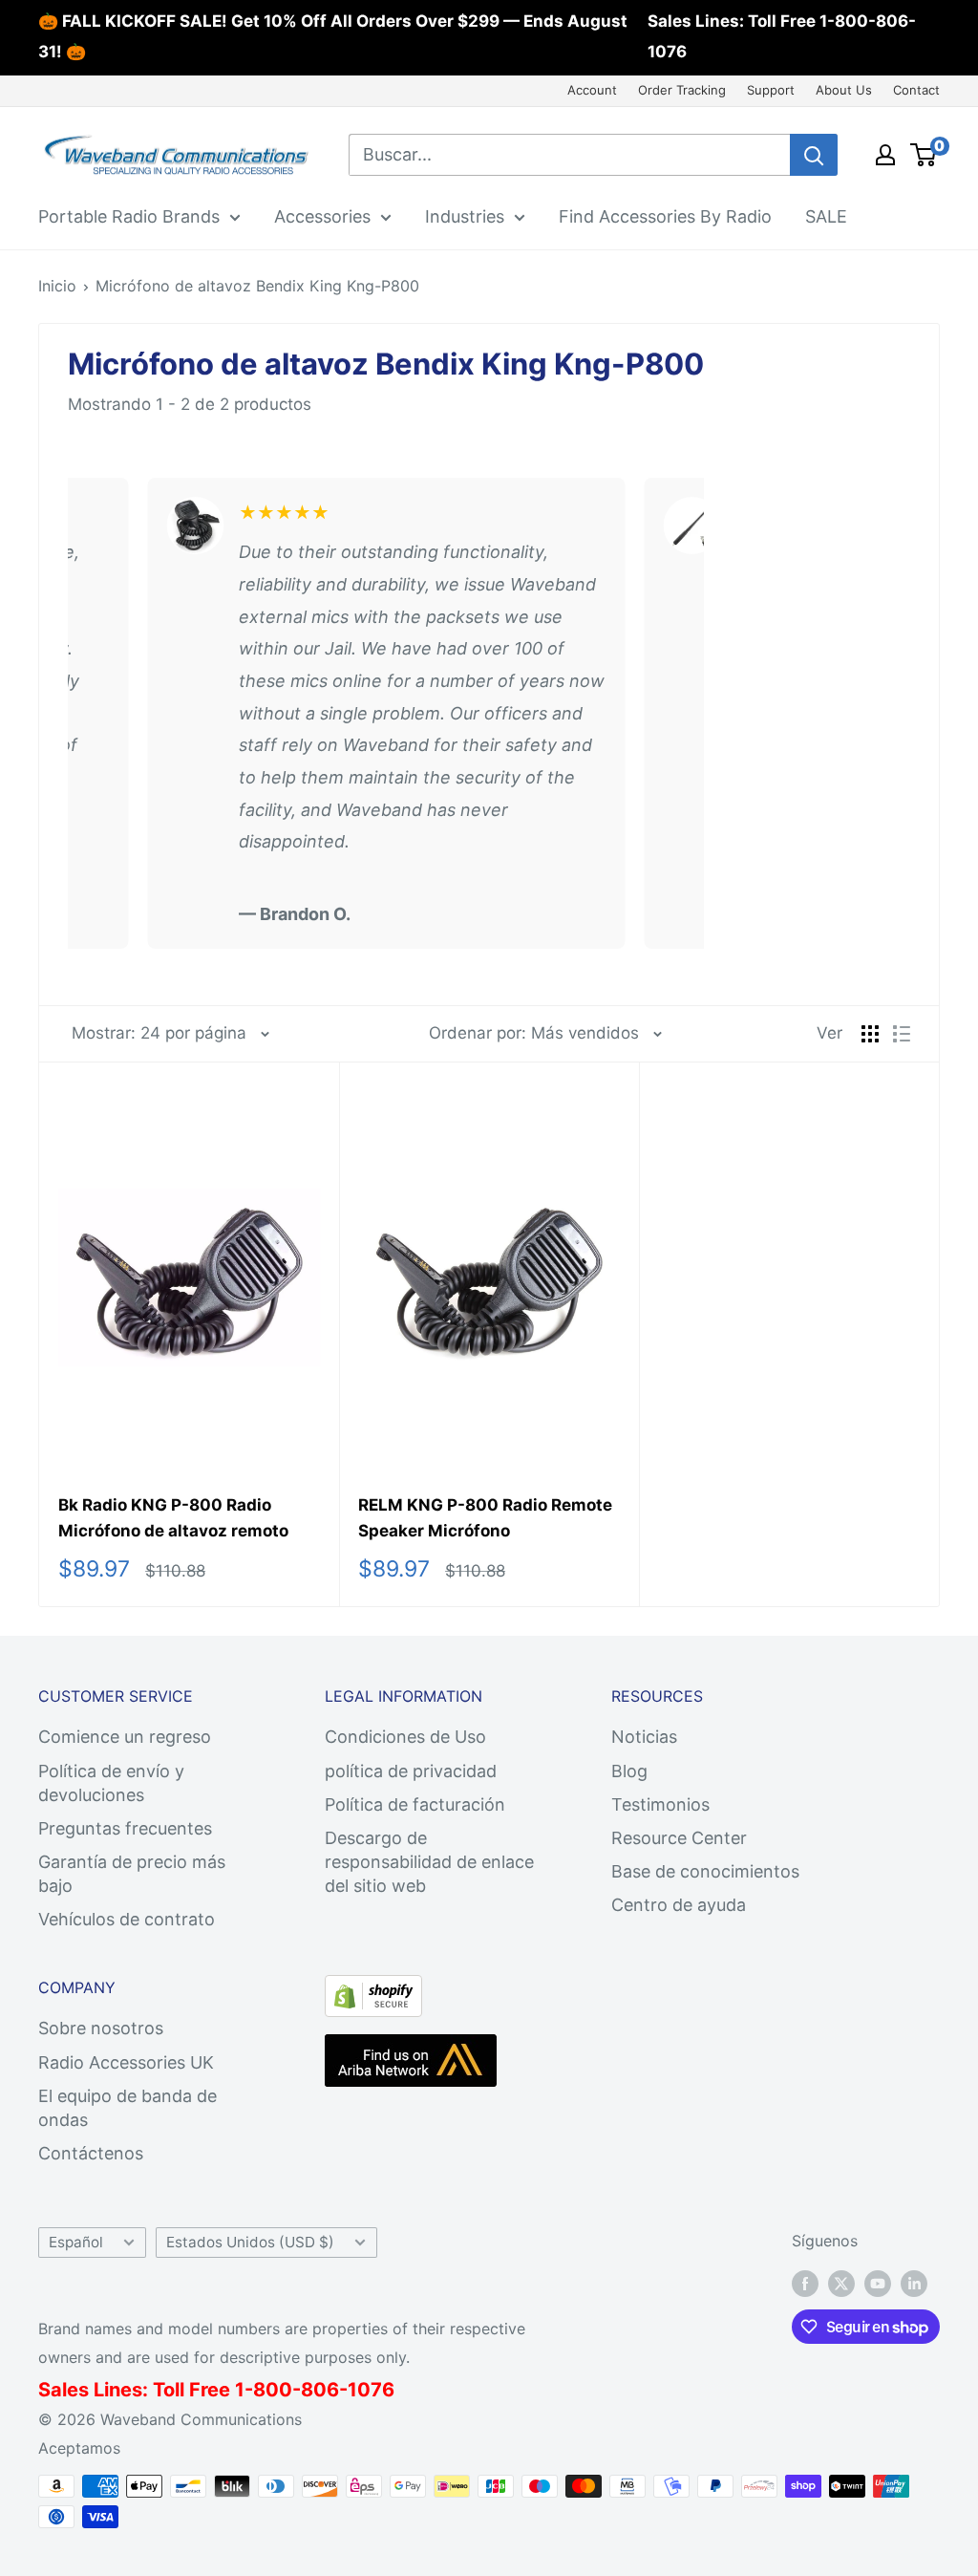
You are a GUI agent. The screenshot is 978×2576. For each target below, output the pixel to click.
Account (592, 90)
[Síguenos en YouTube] (878, 2283)
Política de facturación (415, 1804)
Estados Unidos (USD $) (250, 2242)
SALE (826, 216)
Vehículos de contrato (127, 1919)
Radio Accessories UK (126, 2062)
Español (76, 2242)
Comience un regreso (125, 1737)
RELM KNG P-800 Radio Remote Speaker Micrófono (485, 1517)
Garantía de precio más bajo (132, 1874)
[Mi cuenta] (885, 155)
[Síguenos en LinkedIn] (914, 2283)
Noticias (644, 1737)
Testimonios (660, 1804)
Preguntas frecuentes (125, 1828)
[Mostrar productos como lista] (902, 1034)
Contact (916, 90)
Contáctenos (91, 2153)
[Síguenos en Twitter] (841, 2283)
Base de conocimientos (705, 1871)
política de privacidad (411, 1771)
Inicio (57, 286)
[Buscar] (814, 155)
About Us (844, 90)
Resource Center (679, 1838)
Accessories (322, 216)
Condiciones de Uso (405, 1737)
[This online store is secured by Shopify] (373, 1991)
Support (771, 90)
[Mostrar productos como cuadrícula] (870, 1034)
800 (273, 2390)
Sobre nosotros (101, 2028)
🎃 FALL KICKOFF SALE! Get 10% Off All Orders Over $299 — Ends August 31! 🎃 (333, 36)
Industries (465, 216)
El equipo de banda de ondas (128, 2108)
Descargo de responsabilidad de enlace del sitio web (429, 1862)
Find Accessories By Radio (665, 216)
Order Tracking (682, 90)
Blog (629, 1771)
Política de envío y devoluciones (111, 1783)
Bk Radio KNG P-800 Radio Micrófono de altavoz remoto (173, 1517)
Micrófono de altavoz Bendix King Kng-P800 (257, 286)
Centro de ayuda (679, 1905)
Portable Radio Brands (129, 216)
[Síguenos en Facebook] (805, 2283)
